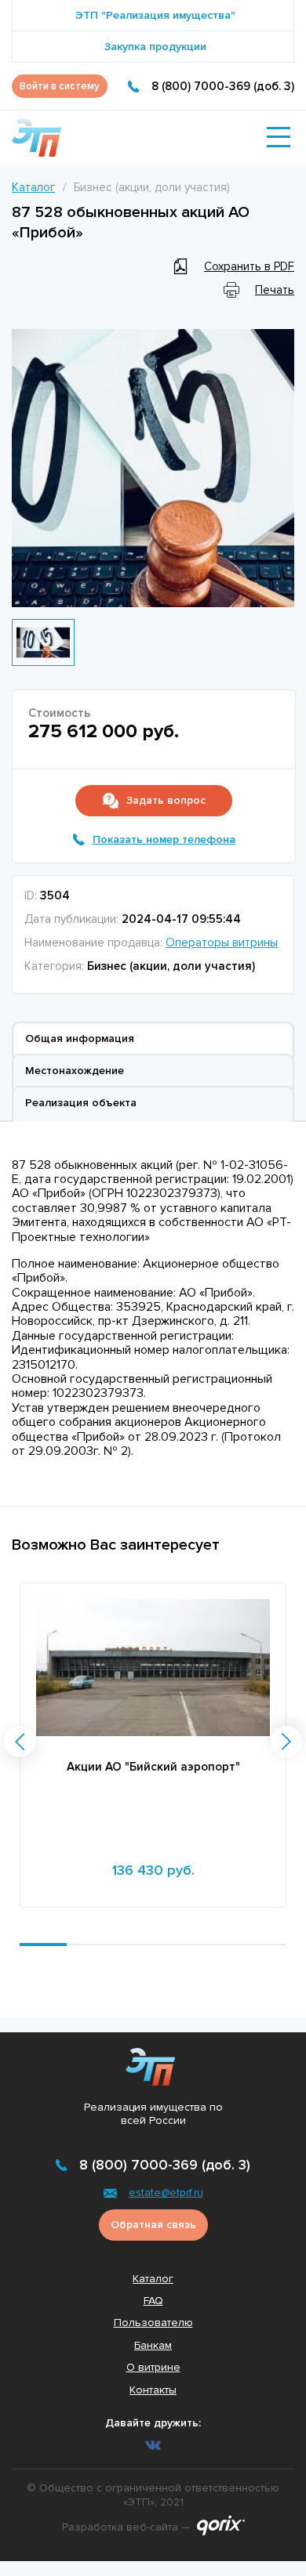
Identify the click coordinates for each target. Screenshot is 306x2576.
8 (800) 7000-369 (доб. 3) (223, 86)
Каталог (33, 187)
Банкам (153, 2345)
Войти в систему (60, 86)
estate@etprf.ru (166, 2192)
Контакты (153, 2390)
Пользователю (153, 2323)
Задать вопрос (166, 800)
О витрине (153, 2367)
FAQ (153, 2301)
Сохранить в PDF (249, 266)
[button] (20, 1742)
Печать (275, 290)
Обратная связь (153, 2225)
